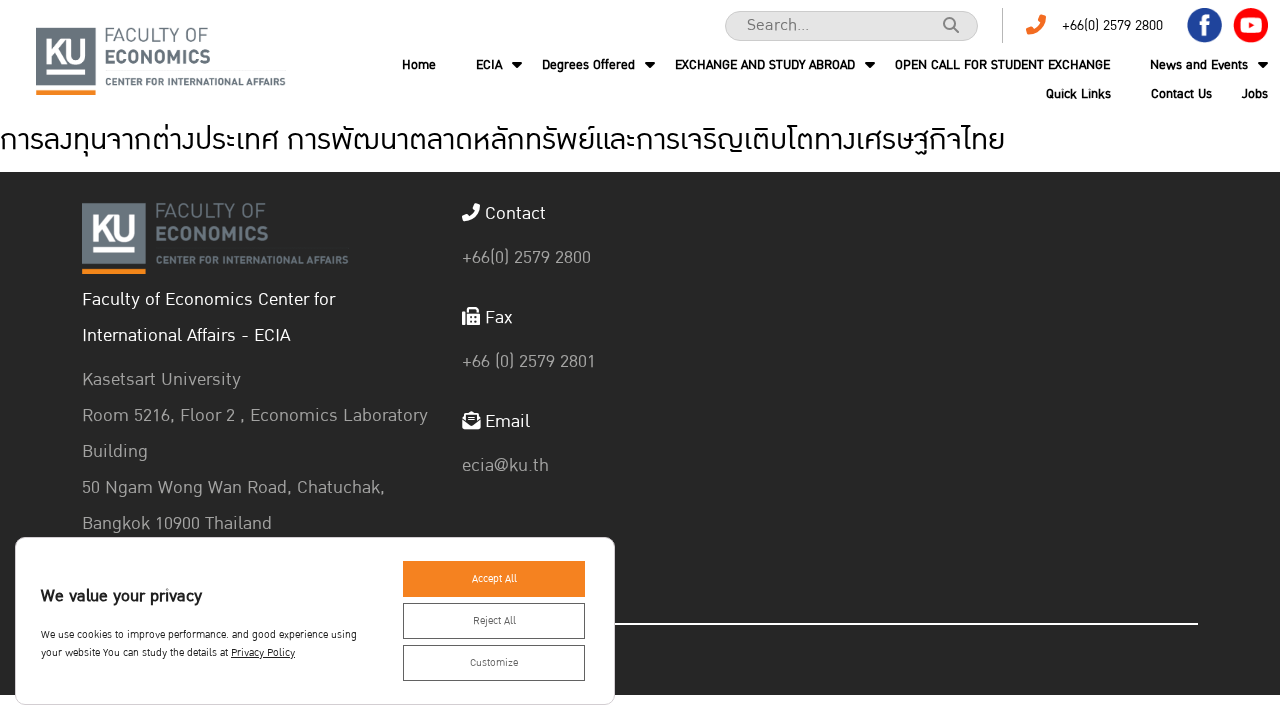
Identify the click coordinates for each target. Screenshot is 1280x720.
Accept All (494, 579)
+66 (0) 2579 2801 (529, 361)
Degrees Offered (588, 65)
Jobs (1255, 94)
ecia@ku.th (505, 465)
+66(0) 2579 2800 (1112, 25)
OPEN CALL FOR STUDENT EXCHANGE (1002, 65)
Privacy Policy (263, 653)
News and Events (1199, 65)
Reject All (494, 621)
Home (419, 65)
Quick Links (1078, 94)
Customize (494, 663)
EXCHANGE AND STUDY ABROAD (765, 65)
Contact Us (1181, 94)
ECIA (489, 65)
